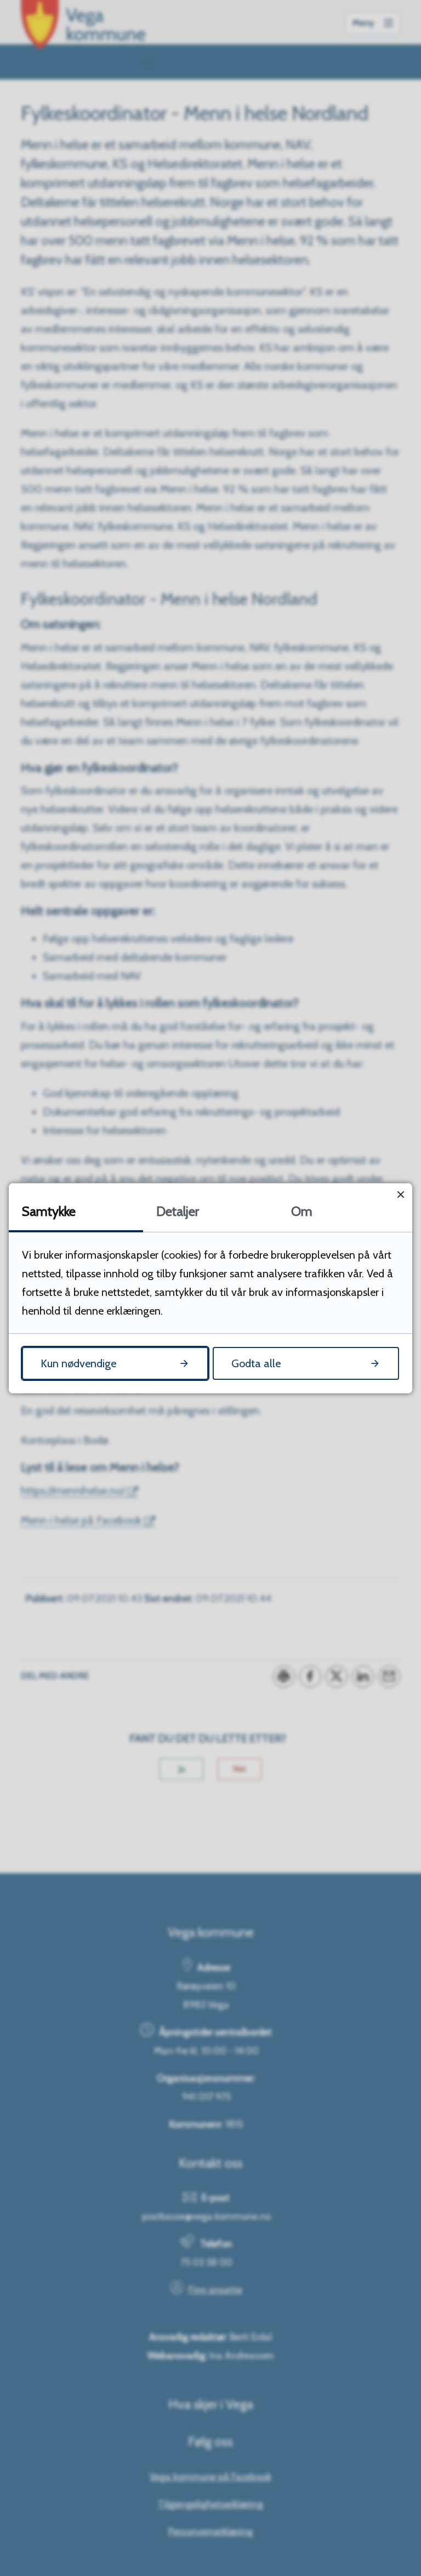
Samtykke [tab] (49, 1211)
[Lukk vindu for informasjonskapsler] (400, 1195)
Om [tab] (302, 1211)
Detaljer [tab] (178, 1211)
